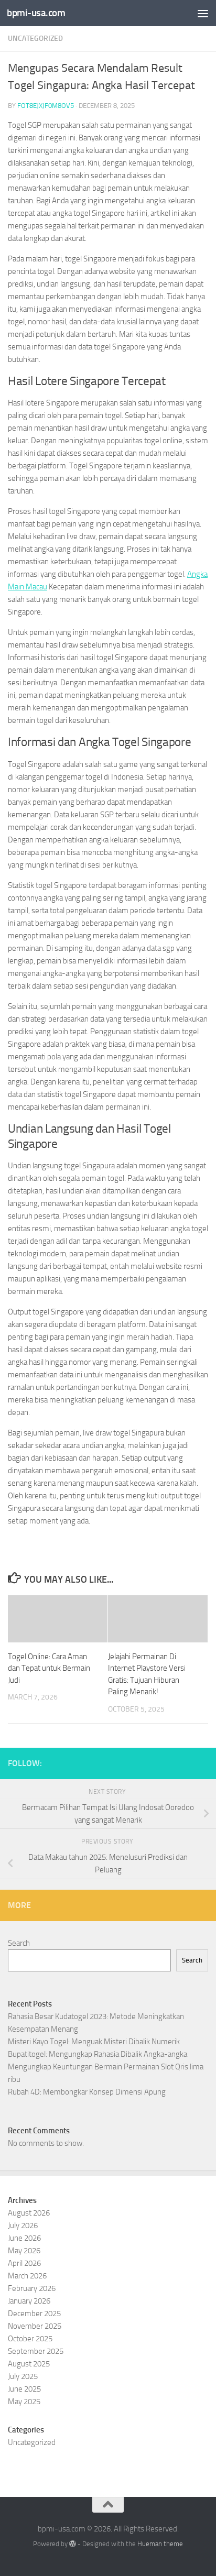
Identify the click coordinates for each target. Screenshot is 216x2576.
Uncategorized (35, 39)
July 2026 (23, 2226)
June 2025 (24, 2389)
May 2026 (24, 2251)
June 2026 (24, 2238)
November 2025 (35, 2326)
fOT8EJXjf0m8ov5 (46, 106)
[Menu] (203, 13)
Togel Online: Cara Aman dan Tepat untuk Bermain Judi (49, 1668)
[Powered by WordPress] (73, 2544)
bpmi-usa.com (36, 13)
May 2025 (24, 2402)
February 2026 (32, 2288)
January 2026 (29, 2301)
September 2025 (36, 2351)
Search (19, 1943)
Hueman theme (160, 2544)
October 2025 (30, 2339)
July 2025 (23, 2376)
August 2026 (29, 2213)
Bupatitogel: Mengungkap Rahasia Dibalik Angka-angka (98, 2054)
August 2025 (29, 2364)
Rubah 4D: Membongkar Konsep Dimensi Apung (87, 2092)
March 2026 (27, 2276)
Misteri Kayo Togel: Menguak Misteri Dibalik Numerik (94, 2042)
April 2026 (24, 2263)
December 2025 (34, 2314)
